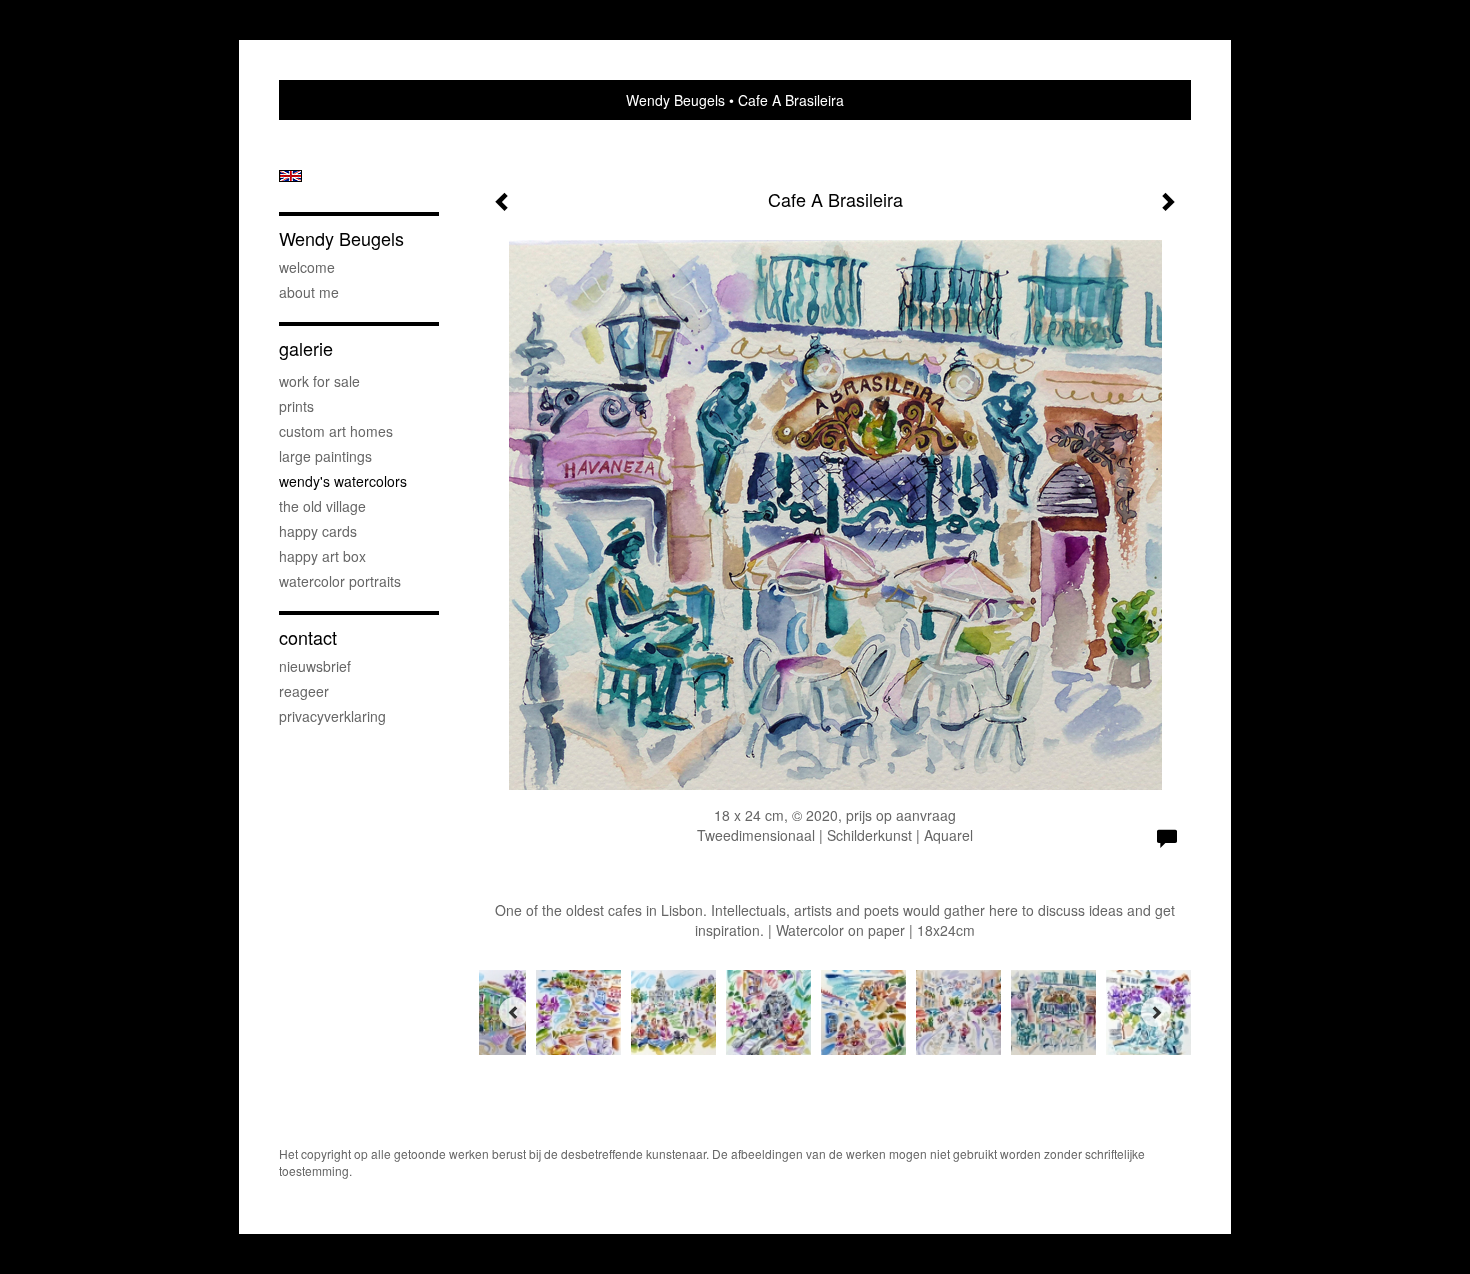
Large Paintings (325, 456)
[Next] (1156, 1012)
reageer (304, 691)
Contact (308, 637)
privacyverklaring (332, 716)
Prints (296, 406)
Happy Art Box (322, 556)
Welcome (307, 267)
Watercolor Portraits (340, 581)
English (290, 176)
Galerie (306, 348)
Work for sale (319, 381)
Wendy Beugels (675, 100)
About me (309, 292)
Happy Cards (318, 531)
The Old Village (322, 506)
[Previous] (514, 1012)
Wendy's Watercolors (343, 481)
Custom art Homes (336, 431)
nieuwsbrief (315, 666)
